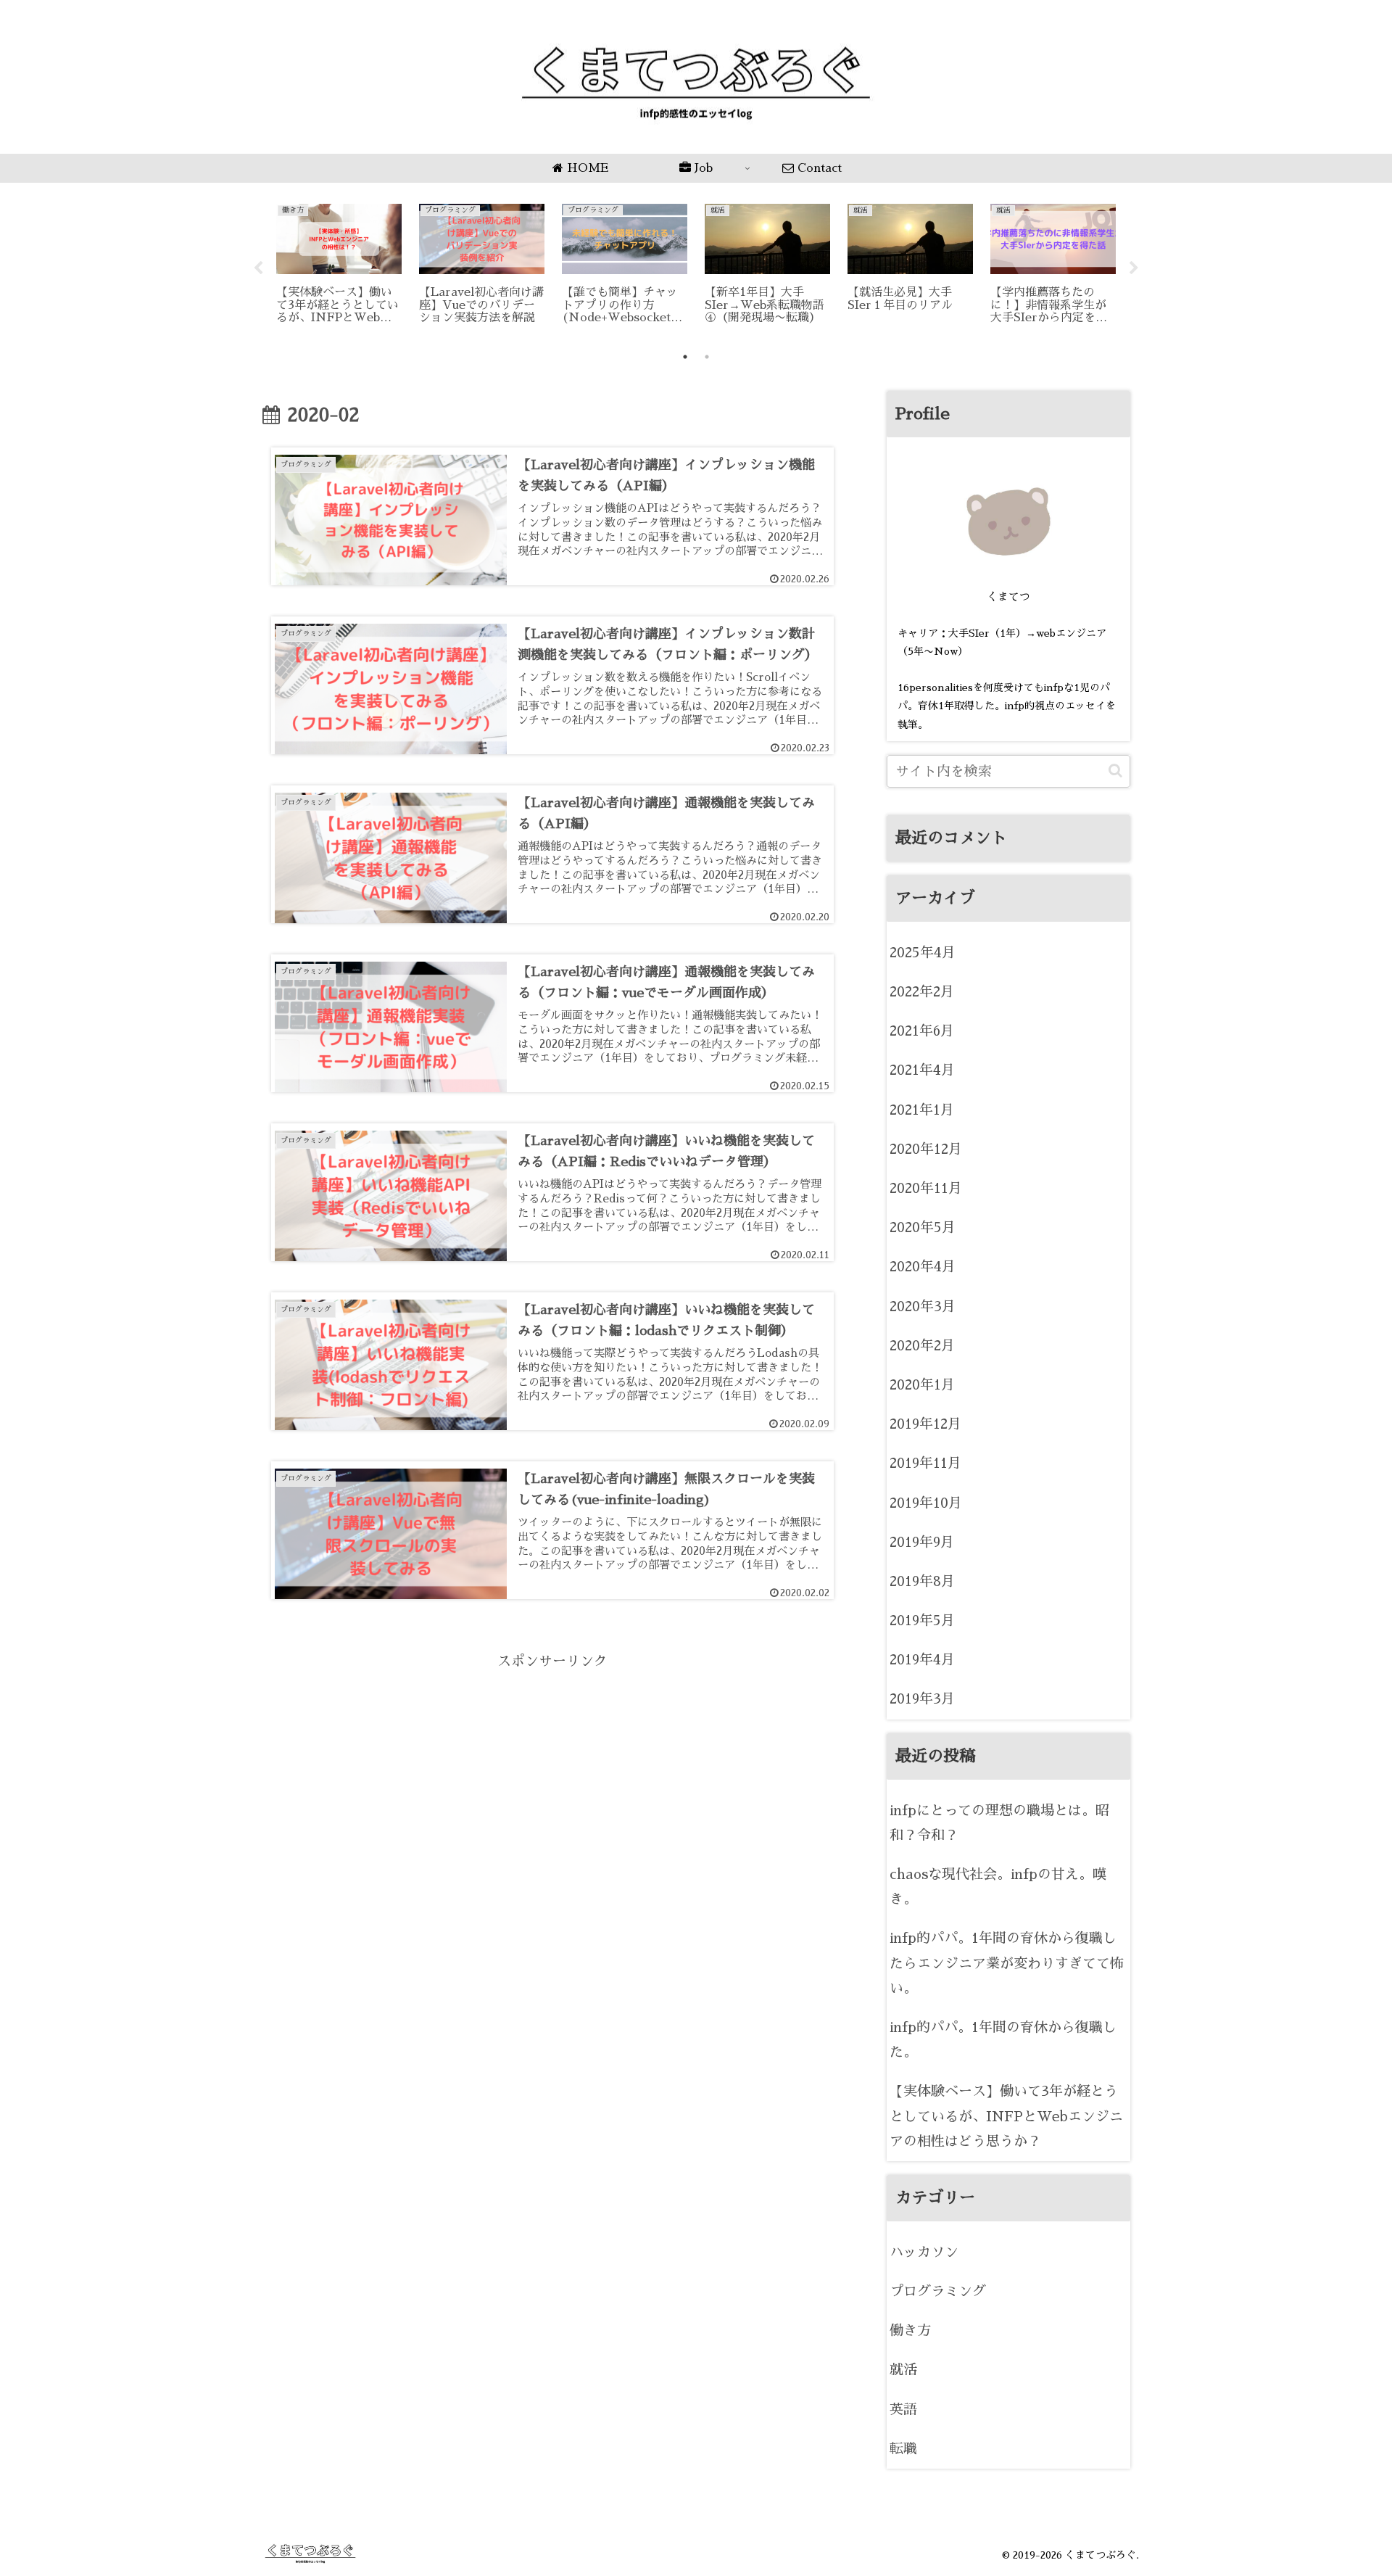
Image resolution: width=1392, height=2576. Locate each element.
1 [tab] (685, 357)
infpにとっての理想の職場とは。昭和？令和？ (999, 1823)
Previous (258, 268)
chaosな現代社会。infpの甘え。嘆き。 (998, 1887)
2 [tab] (707, 357)
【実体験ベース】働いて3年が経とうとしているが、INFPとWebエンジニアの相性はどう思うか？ (1006, 2116)
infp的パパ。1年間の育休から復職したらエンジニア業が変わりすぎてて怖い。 (1007, 1963)
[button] (1115, 771)
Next (1134, 268)
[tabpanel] (339, 266)
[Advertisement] (552, 1776)
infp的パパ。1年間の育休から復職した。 (1003, 2040)
